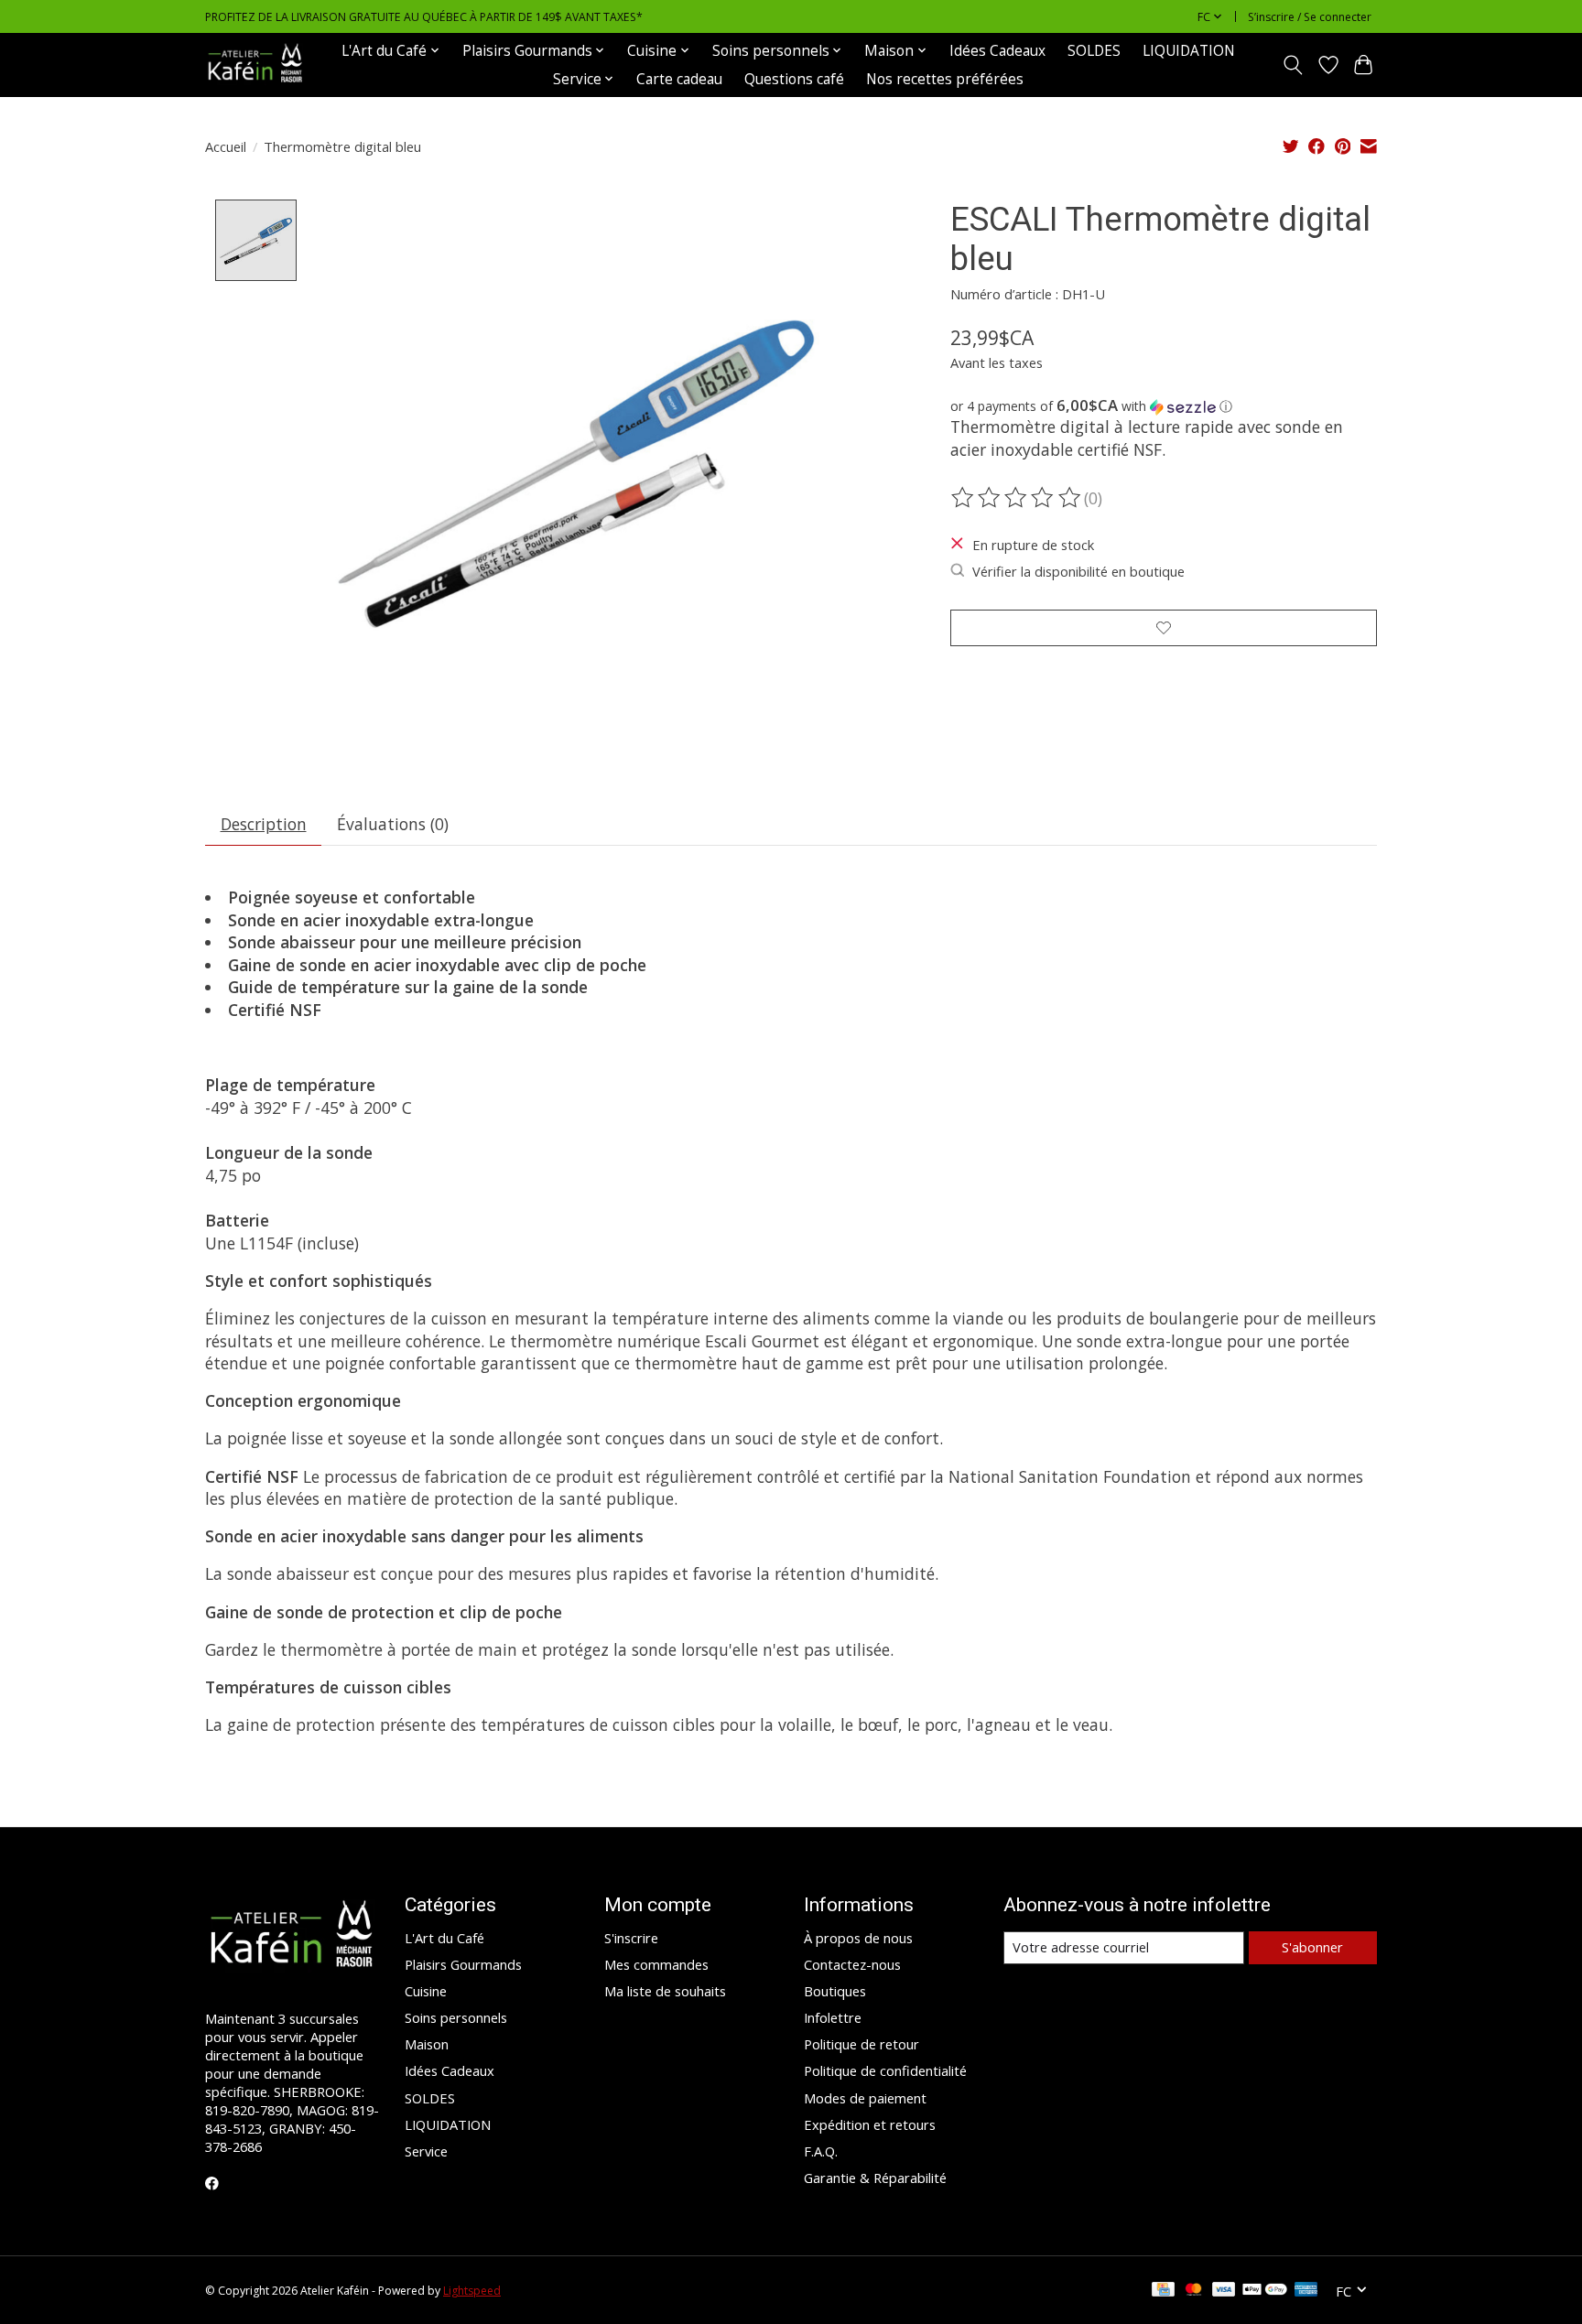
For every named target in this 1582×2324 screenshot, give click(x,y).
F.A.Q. (821, 2151)
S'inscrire (631, 1938)
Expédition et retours (870, 2124)
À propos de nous (858, 1938)
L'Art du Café (444, 1938)
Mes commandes (656, 1964)
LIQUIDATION (1189, 51)
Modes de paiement (865, 2098)
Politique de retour (861, 2044)
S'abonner (1312, 1947)
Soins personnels (456, 2017)
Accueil (226, 146)
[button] (1164, 406)
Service (426, 2151)
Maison (427, 2044)
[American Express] (1306, 2291)
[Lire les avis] (1017, 498)
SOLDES (1094, 51)
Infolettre (833, 2017)
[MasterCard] (1194, 2291)
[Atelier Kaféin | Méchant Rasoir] (255, 65)
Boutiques (835, 1991)
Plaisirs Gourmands (463, 1964)
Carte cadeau (679, 79)
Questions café (794, 79)
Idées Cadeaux (997, 51)
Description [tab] (264, 824)
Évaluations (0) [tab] (393, 824)
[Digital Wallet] (1265, 2291)
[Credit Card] (1163, 2291)
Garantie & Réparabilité (875, 2178)
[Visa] (1224, 2291)
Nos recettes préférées (945, 79)
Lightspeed (472, 2291)
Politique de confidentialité (885, 2070)
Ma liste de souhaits (665, 1991)
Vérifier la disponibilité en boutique (1078, 571)
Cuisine (426, 1991)
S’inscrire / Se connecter (1310, 17)
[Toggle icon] (1293, 65)
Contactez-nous (852, 1964)
